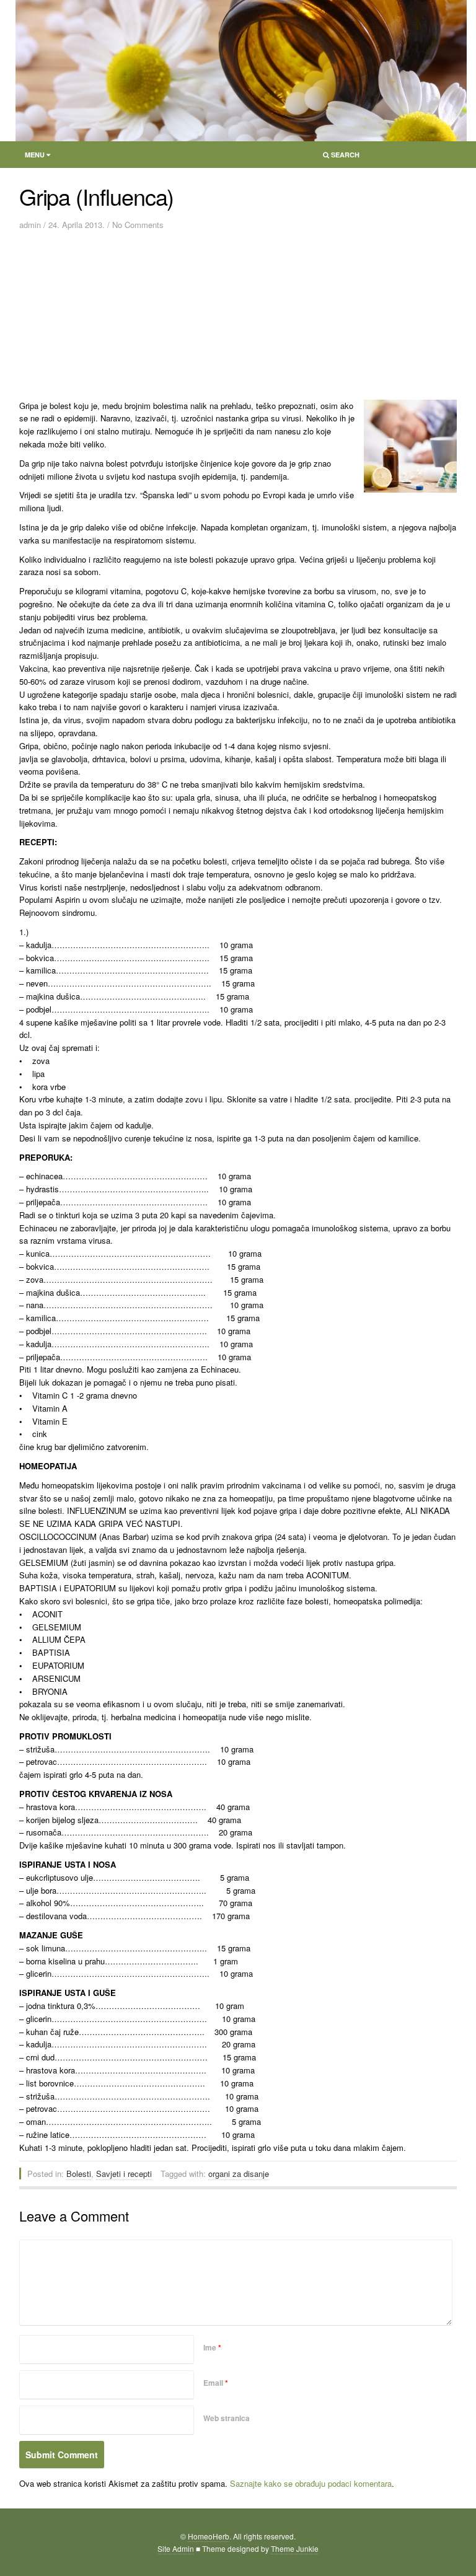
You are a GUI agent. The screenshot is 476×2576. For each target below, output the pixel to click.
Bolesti (79, 2174)
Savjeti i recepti (124, 2174)
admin (30, 225)
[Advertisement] (144, 319)
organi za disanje (239, 2174)
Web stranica (227, 2418)
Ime (212, 2347)
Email (216, 2383)
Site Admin (176, 2548)
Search (337, 157)
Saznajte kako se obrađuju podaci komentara (311, 2483)
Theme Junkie (295, 2548)
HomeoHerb (209, 2536)
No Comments (138, 225)
